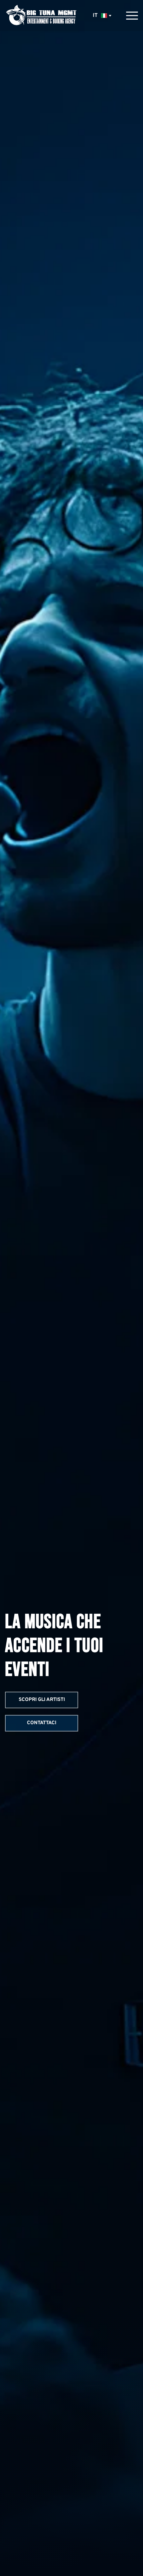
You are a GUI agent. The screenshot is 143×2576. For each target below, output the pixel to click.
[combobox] (102, 16)
